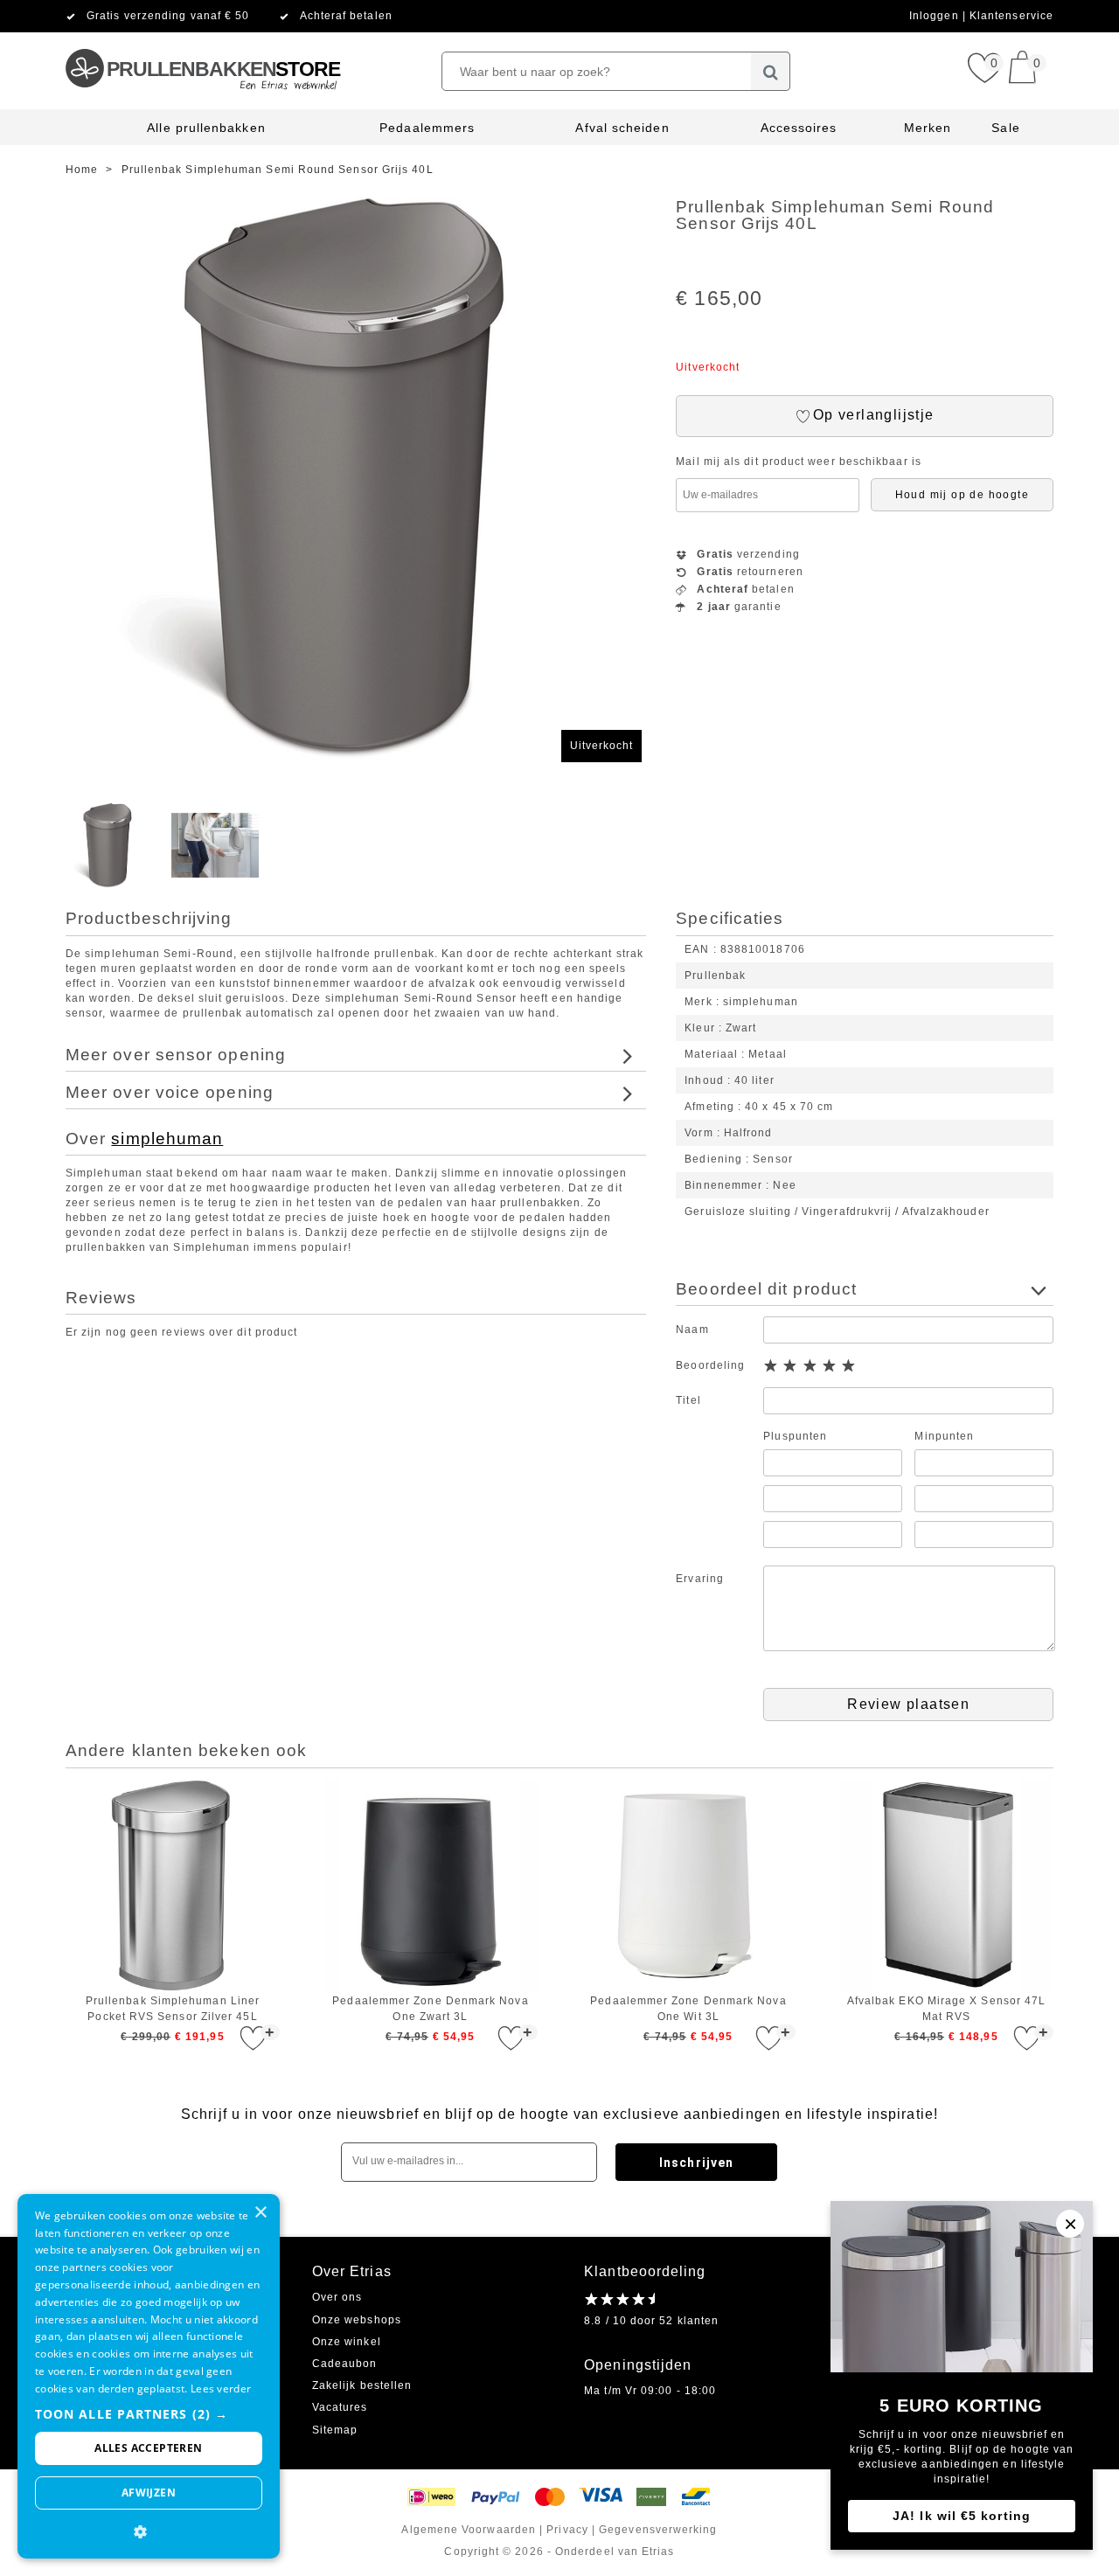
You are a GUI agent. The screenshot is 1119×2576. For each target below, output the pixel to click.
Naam (692, 1330)
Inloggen (936, 16)
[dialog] (149, 2376)
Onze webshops (357, 2320)
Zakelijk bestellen (362, 2385)
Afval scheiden (622, 128)
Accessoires (799, 128)
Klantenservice (1011, 16)
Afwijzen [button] (149, 2493)
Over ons (337, 2297)
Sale (1005, 128)
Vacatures (340, 2407)
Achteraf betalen (346, 16)
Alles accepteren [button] (148, 2448)
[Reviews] (619, 2298)
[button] (149, 2414)
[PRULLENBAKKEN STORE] (202, 39)
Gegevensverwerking (658, 2530)
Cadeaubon (345, 2364)
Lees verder (221, 2389)
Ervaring (700, 1579)
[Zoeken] (771, 71)
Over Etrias (352, 2271)
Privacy (567, 2530)
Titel (688, 1400)
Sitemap (335, 2430)
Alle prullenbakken (206, 128)
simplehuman (167, 1139)
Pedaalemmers (427, 128)
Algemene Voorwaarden (469, 2530)
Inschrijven (696, 2163)
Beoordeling (710, 1365)
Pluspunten (795, 1436)
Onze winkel (347, 2342)
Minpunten (944, 1436)
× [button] (260, 2213)
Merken (928, 128)
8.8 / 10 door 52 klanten (651, 2321)
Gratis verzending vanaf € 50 (168, 16)
